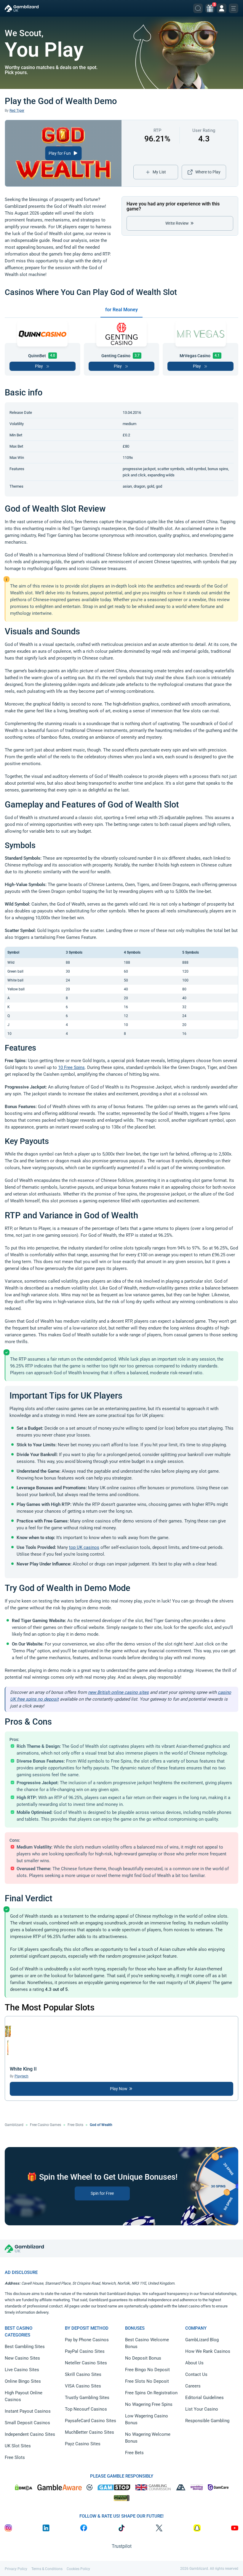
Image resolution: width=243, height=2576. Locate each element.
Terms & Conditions (47, 2569)
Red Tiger (17, 111)
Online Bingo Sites (23, 2381)
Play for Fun (60, 153)
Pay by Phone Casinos (87, 2340)
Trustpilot (122, 2546)
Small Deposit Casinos (27, 2423)
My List (159, 172)
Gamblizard (14, 2125)
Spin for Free (102, 2193)
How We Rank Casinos (208, 2351)
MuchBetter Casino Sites (89, 2432)
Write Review (178, 223)
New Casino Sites (22, 2358)
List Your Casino (202, 2409)
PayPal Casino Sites (85, 2351)
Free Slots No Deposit (147, 2381)
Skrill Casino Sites (83, 2374)
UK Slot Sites (18, 2446)
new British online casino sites (118, 1692)
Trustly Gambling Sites (87, 2398)
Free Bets (134, 2453)
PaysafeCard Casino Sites (91, 2421)
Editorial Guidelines (204, 2398)
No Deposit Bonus (143, 2358)
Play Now (119, 2089)
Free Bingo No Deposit (147, 2370)
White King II (23, 2069)
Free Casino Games (45, 2125)
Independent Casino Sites (30, 2434)
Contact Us (196, 2374)
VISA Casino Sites (83, 2386)
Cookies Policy (78, 2569)
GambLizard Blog (202, 2340)
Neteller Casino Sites (86, 2363)
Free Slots (75, 2125)
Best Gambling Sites (25, 2347)
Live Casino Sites (22, 2370)
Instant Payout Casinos (28, 2411)
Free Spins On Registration (151, 2393)
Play (39, 366)
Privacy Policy (16, 2569)
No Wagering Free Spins (149, 2404)
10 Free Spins (71, 1067)
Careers (193, 2386)
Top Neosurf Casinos (86, 2409)
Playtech (21, 2076)
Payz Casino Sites (83, 2444)
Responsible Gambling (207, 2421)
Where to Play (208, 172)
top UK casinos (84, 1547)
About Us (194, 2363)
